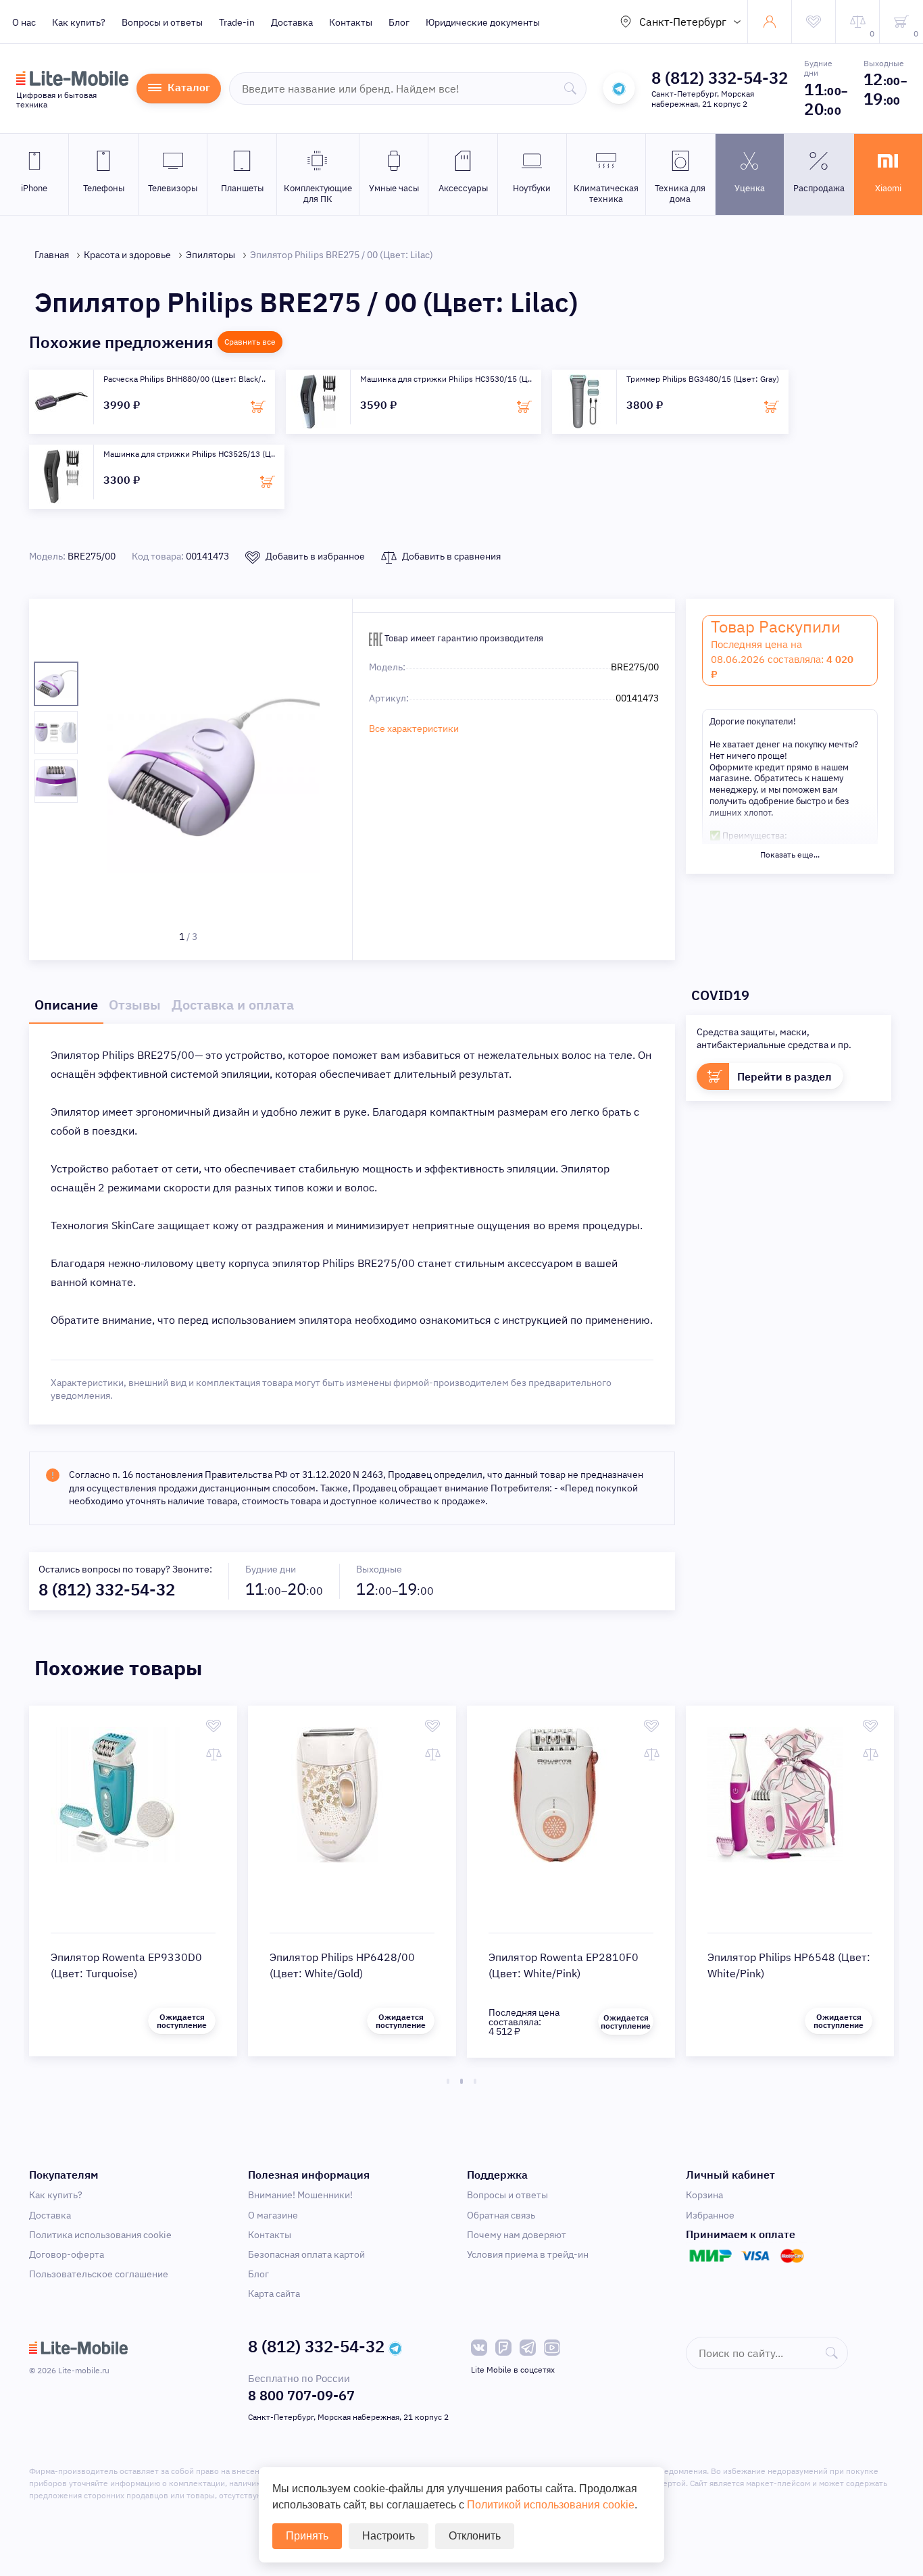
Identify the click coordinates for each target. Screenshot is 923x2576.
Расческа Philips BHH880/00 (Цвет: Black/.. (184, 379)
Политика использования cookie (100, 2235)
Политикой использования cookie (551, 2505)
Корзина (704, 2195)
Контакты (351, 22)
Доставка (292, 22)
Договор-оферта (67, 2254)
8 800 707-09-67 (301, 2395)
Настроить (389, 2536)
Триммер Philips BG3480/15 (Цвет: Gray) (703, 379)
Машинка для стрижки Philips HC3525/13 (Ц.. (189, 454)
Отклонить (475, 2536)
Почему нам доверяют (517, 2235)
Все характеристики (414, 728)
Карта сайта (274, 2294)
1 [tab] (448, 2081)
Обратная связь (501, 2215)
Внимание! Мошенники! (300, 2195)
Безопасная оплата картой (306, 2254)
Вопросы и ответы (162, 22)
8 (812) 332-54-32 (720, 78)
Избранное (710, 2215)
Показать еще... (790, 854)
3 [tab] (475, 2081)
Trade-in (237, 22)
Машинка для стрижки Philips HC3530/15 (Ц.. (446, 379)
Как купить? (79, 22)
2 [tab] (461, 2081)
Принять (307, 2536)
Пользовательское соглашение (99, 2274)
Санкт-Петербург (683, 22)
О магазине (273, 2215)
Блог (399, 22)
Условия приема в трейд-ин (528, 2254)
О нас (24, 22)
